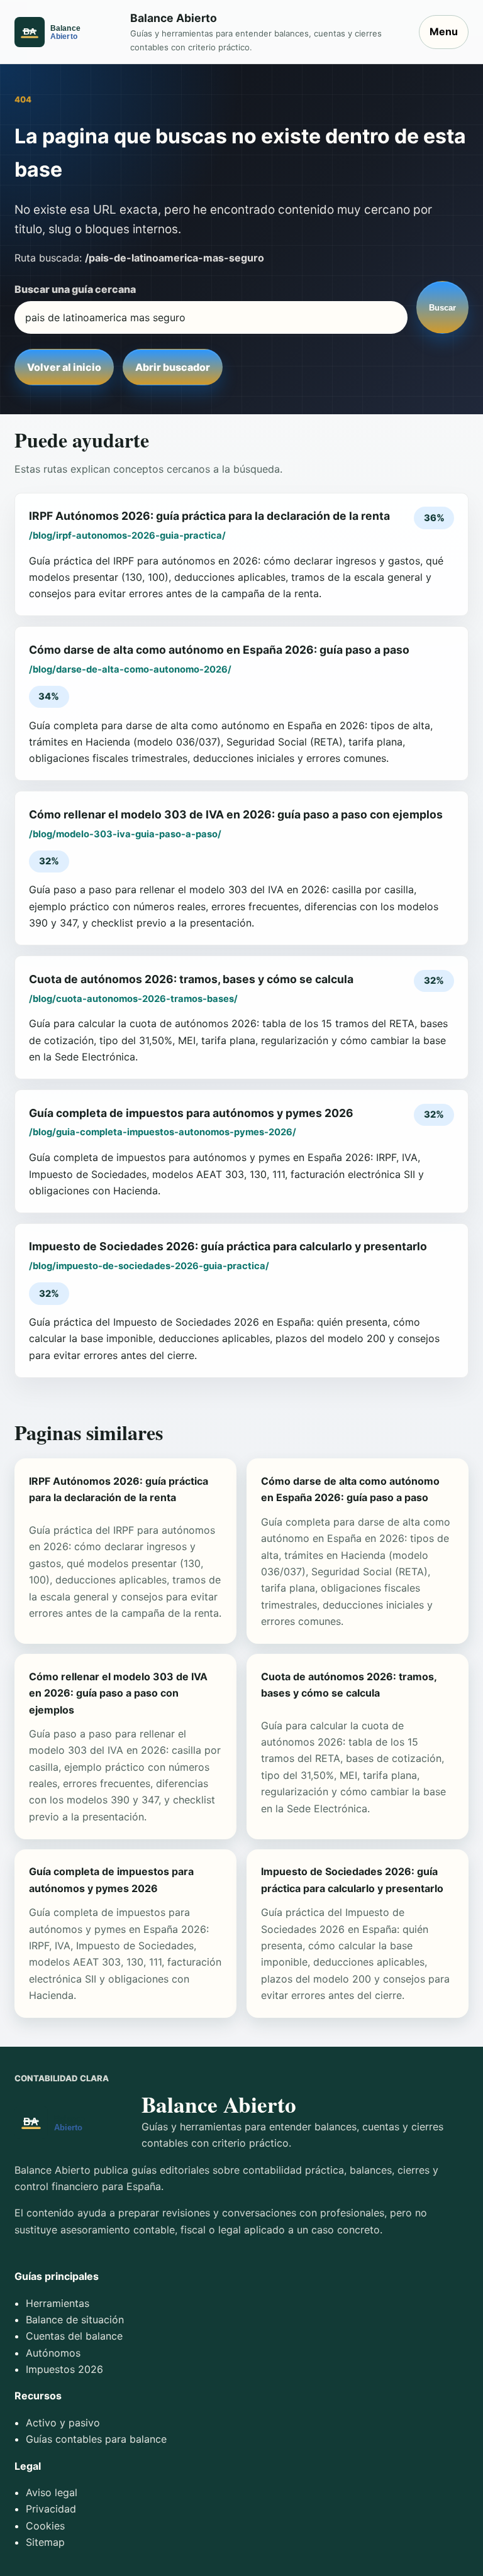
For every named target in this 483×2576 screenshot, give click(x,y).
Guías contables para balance (96, 2439)
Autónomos (53, 2353)
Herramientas (58, 2303)
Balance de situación (75, 2320)
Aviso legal (52, 2492)
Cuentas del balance (74, 2336)
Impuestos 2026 (64, 2369)
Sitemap (45, 2542)
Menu (444, 31)
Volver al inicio (64, 367)
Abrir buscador (173, 367)
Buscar (442, 308)
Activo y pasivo (63, 2423)
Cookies (45, 2526)
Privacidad (51, 2509)
